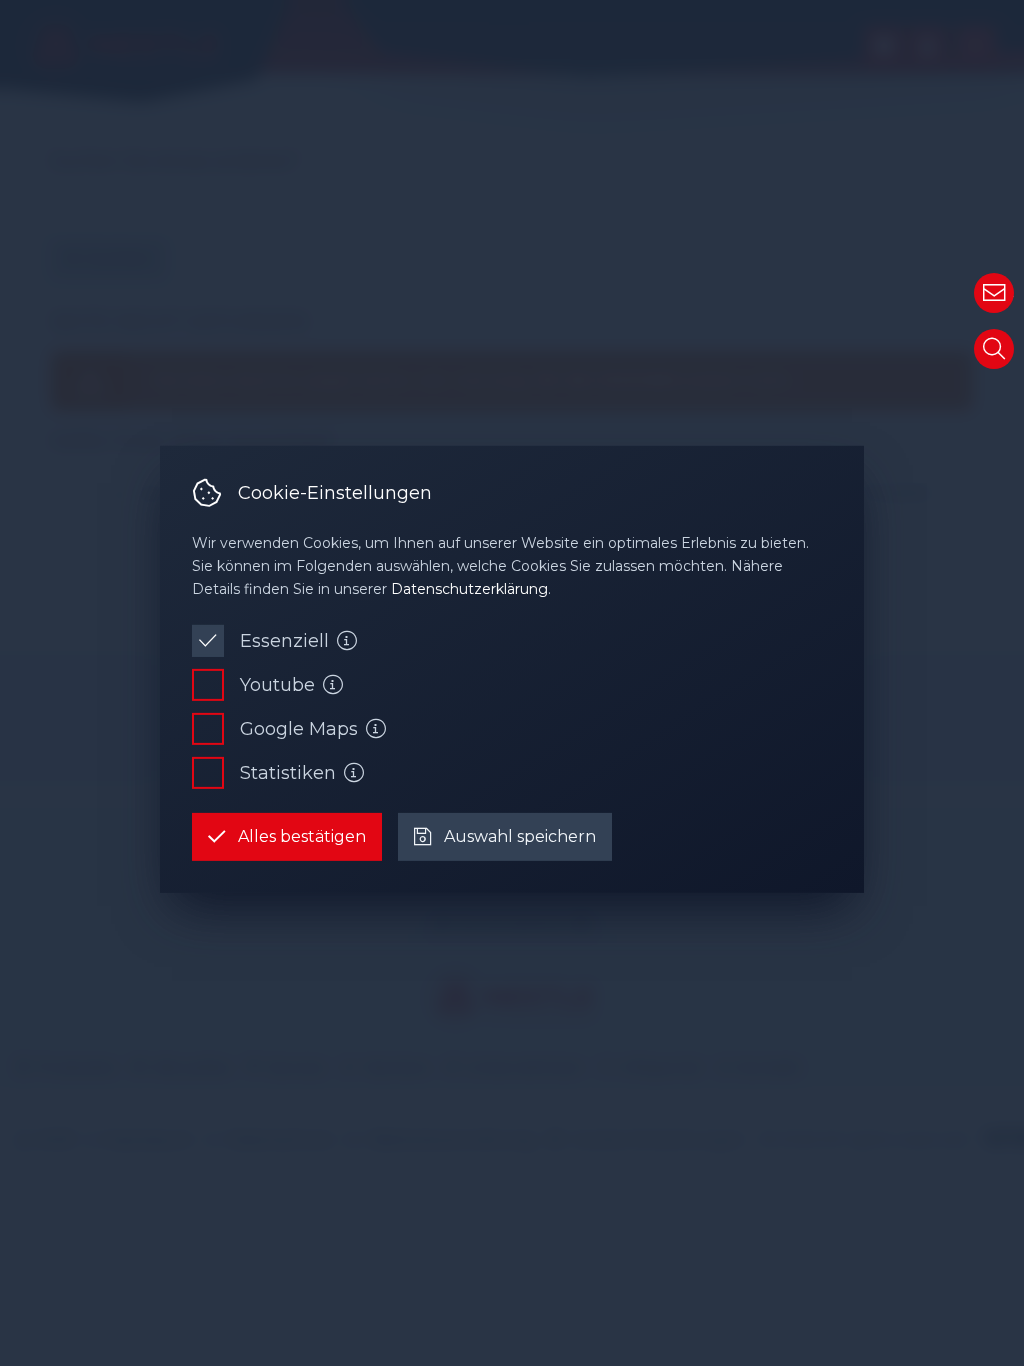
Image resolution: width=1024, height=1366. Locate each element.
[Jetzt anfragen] (994, 293)
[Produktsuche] (994, 349)
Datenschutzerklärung (469, 589)
